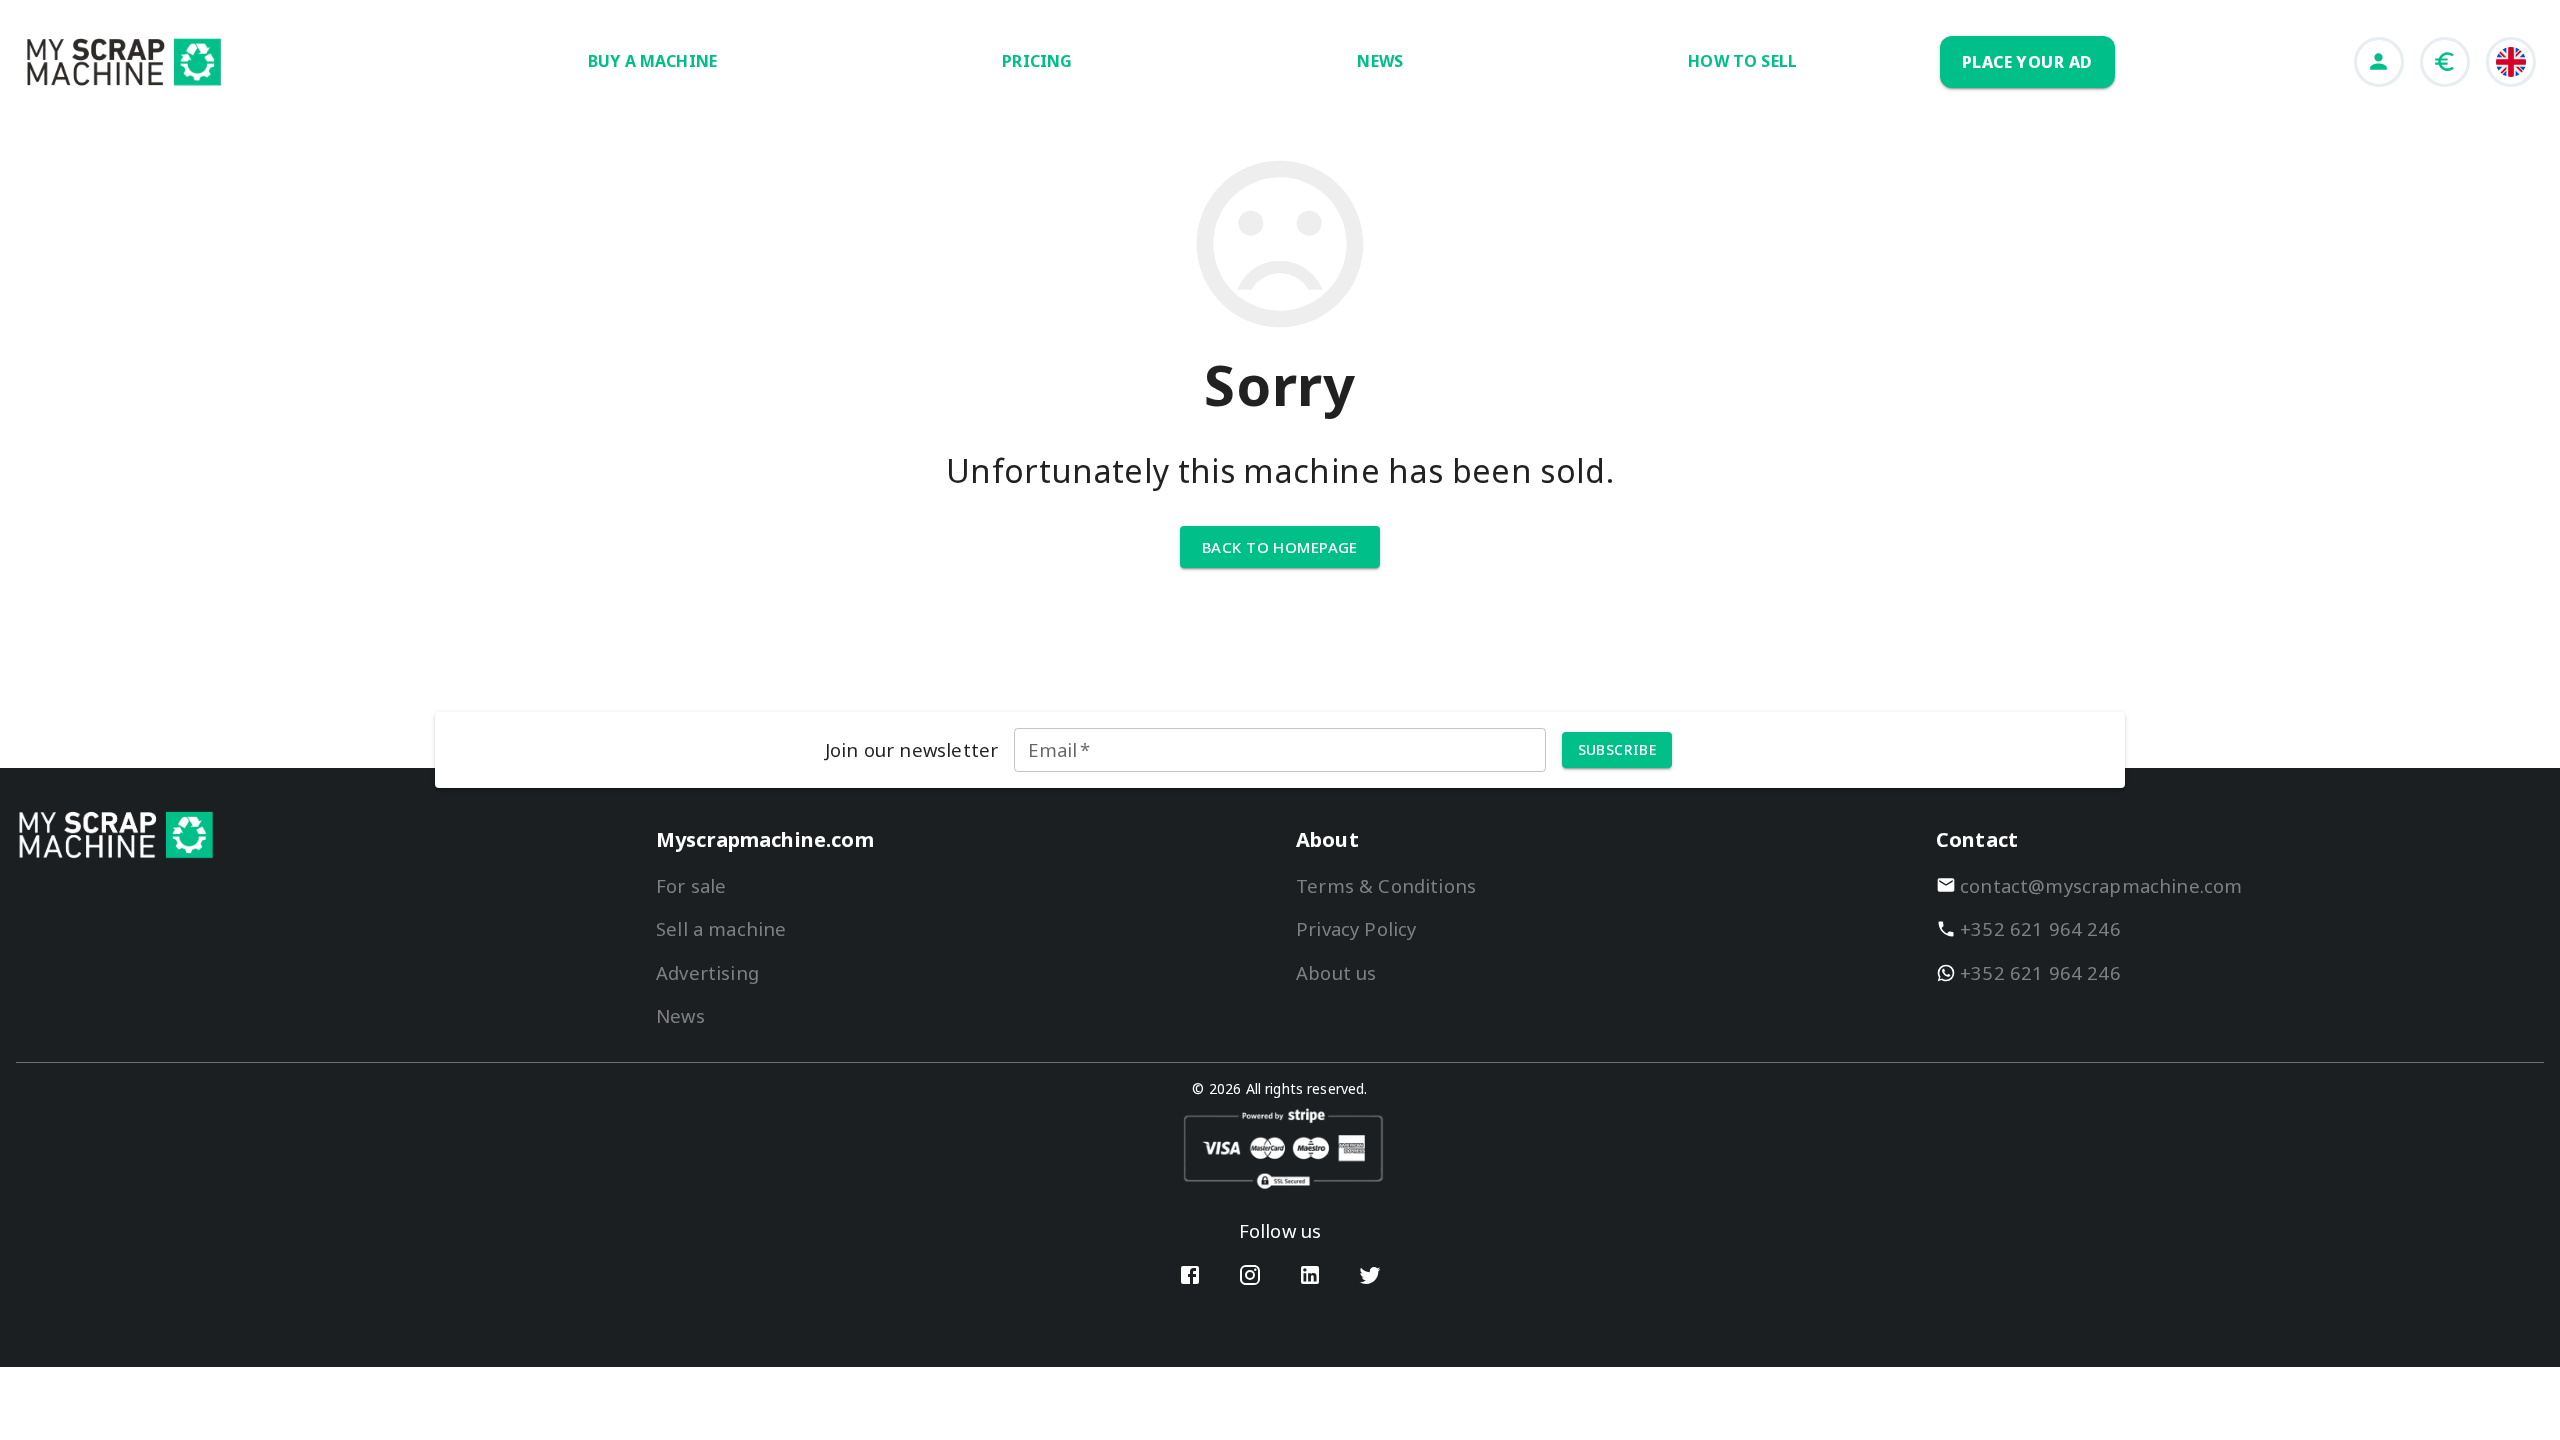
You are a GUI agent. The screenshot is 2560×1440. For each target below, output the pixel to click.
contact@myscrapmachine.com (2101, 885)
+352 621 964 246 (2040, 928)
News (680, 1015)
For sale (691, 885)
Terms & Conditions (1386, 885)
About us (1336, 972)
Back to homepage (1280, 547)
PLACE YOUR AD (2027, 62)
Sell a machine (721, 928)
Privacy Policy (1356, 928)
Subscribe (1617, 749)
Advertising (707, 972)
